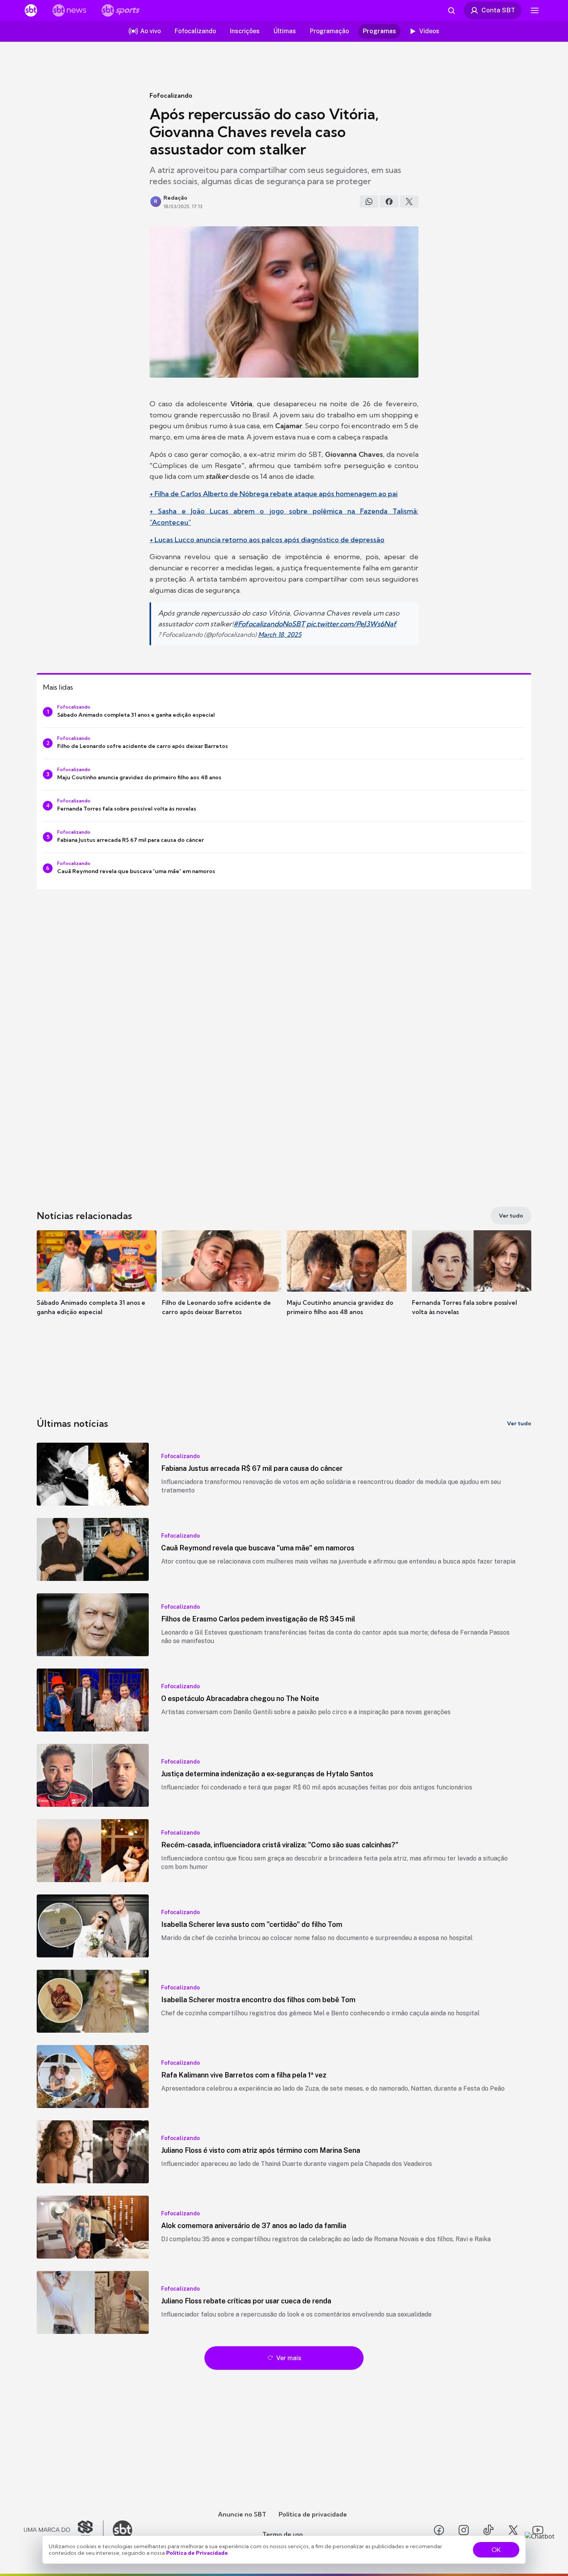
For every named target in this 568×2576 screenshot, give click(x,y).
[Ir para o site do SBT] (122, 2530)
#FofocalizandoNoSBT (269, 624)
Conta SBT (498, 10)
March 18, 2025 (280, 634)
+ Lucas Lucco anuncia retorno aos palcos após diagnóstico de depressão (267, 540)
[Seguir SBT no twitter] (513, 2530)
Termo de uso (283, 2534)
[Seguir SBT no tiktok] (488, 2530)
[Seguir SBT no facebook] (439, 2530)
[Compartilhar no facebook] (389, 202)
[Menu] (535, 10)
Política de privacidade (313, 2514)
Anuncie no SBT (242, 2514)
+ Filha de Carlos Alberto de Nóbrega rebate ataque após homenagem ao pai (274, 494)
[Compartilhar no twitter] (409, 202)
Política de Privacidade (197, 2553)
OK (496, 2550)
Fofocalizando (171, 95)
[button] (97, 1284)
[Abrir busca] (451, 10)
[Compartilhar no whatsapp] (369, 202)
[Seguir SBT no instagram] (464, 2530)
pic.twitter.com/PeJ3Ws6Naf (351, 624)
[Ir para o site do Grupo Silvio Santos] (64, 2530)
